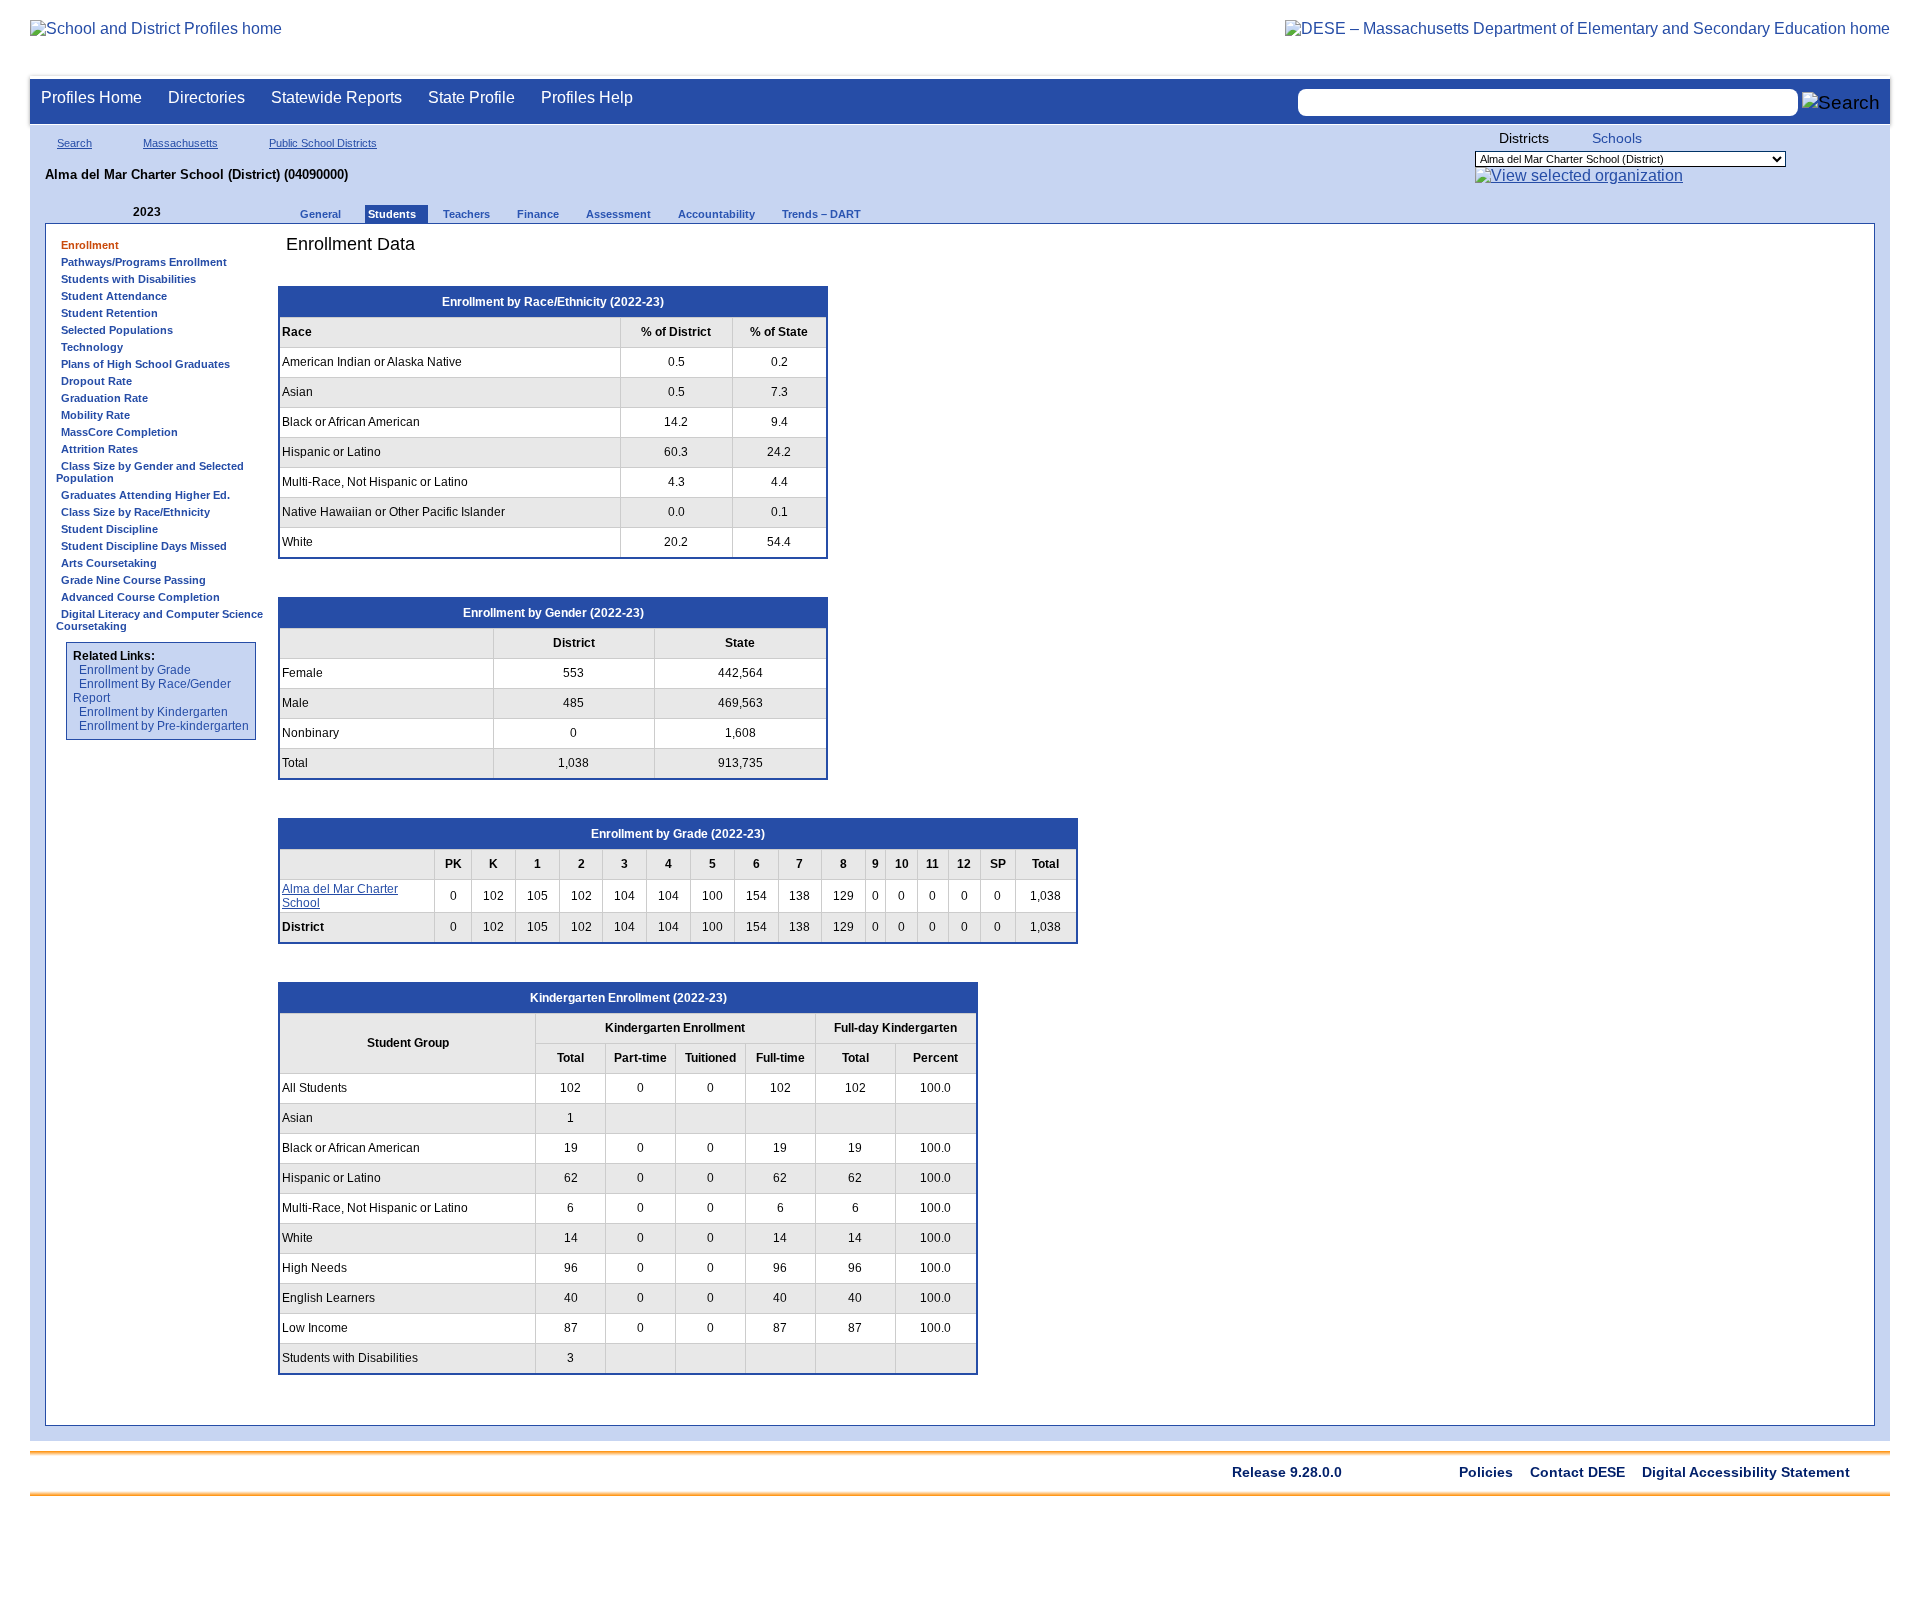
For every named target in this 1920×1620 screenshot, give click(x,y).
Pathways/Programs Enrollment (144, 262)
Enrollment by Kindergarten (153, 712)
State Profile (471, 97)
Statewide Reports (336, 97)
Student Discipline (109, 529)
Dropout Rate (96, 381)
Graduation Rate (104, 398)
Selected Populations (117, 330)
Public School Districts (323, 143)
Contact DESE (1577, 1472)
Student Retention (109, 313)
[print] (964, 251)
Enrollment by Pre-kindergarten (164, 726)
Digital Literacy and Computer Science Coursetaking (159, 620)
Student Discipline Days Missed (144, 546)
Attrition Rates (99, 449)
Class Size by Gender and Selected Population (150, 472)
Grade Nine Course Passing (133, 580)
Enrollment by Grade (135, 670)
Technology (92, 347)
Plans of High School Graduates (145, 364)
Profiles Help (587, 97)
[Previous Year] (119, 212)
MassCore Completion (119, 432)
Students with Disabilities (128, 279)
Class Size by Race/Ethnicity (135, 512)
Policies (1486, 1472)
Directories (206, 97)
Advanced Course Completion (140, 597)
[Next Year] (188, 212)
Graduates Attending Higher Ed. (145, 495)
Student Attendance (114, 296)
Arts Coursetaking (109, 563)
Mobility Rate (95, 415)
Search (74, 143)
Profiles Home (91, 97)
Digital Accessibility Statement (1746, 1472)
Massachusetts (180, 143)
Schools (1617, 138)
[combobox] (1548, 102)
